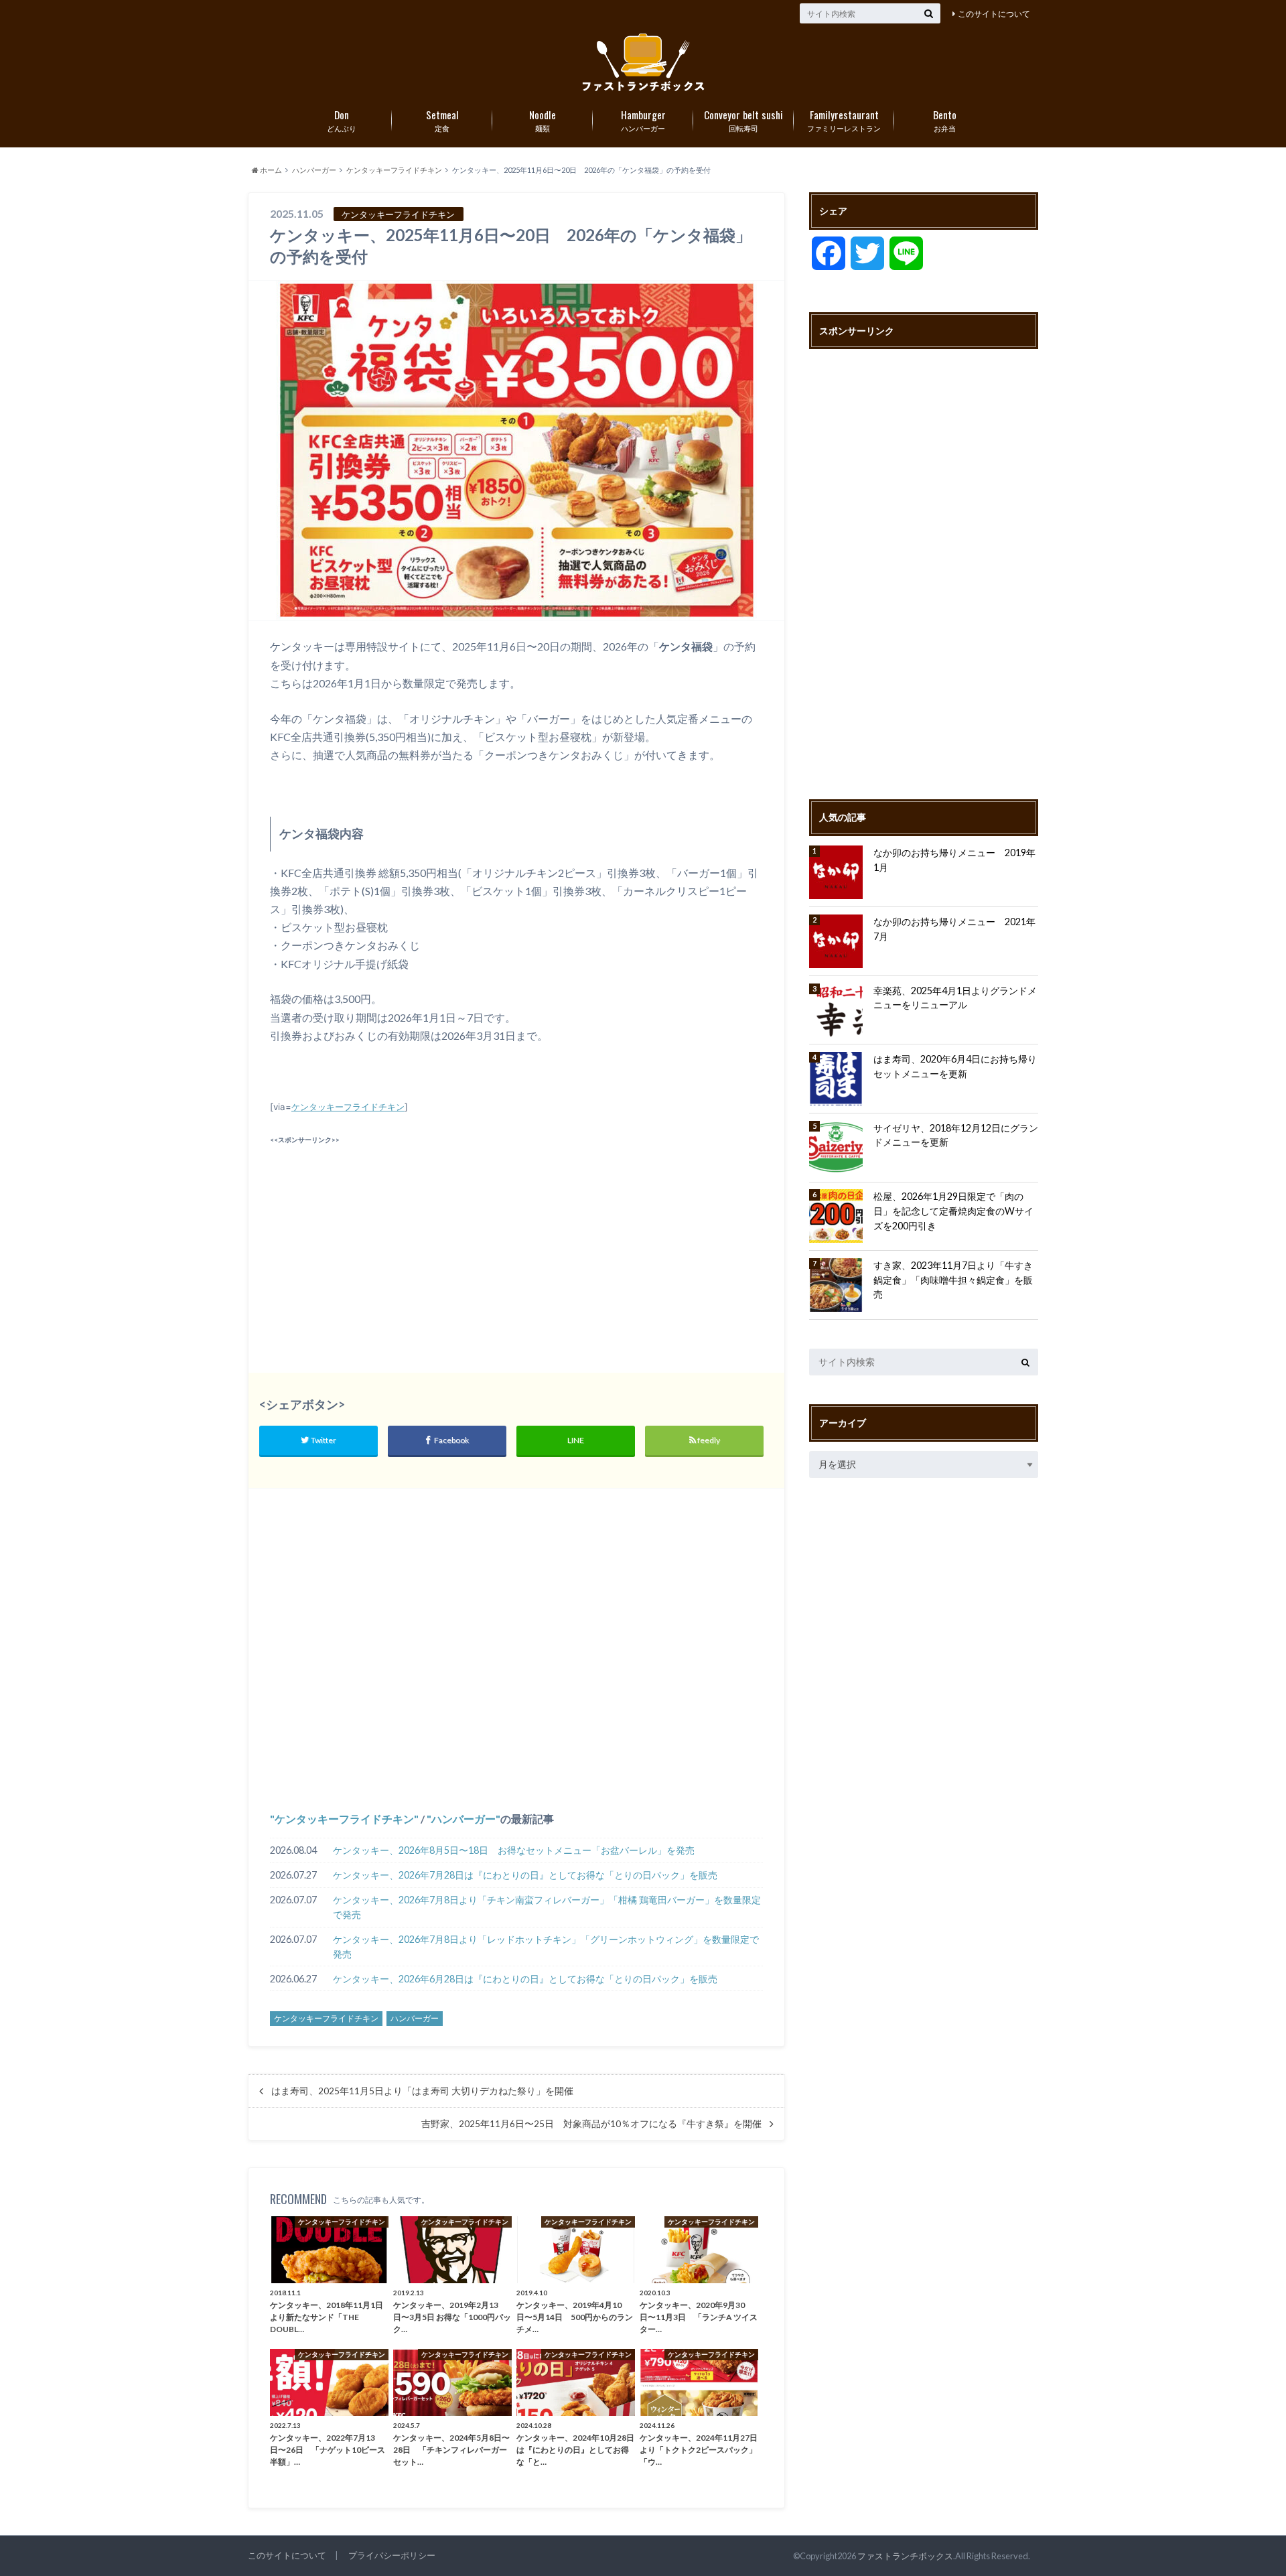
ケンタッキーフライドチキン (348, 1107)
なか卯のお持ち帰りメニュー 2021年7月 (954, 929)
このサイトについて (994, 14)
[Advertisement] (390, 1242)
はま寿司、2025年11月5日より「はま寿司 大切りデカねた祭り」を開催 (422, 2091)
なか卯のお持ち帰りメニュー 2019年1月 (954, 860)
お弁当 (945, 120)
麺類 (543, 120)
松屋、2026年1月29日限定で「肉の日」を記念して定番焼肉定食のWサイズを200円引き (953, 1211)
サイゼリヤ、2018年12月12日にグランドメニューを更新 (956, 1135)
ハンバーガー (643, 120)
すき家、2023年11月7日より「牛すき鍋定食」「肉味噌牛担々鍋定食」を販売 (953, 1280)
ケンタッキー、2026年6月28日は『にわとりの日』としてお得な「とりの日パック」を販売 (525, 1979)
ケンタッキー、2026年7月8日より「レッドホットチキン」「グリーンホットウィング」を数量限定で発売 (546, 1947)
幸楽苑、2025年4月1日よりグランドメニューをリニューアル (955, 998)
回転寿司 (743, 120)
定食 (442, 120)
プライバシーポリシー (392, 2555)
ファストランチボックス (905, 2556)
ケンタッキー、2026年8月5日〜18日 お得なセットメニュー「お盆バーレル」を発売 (514, 1850)
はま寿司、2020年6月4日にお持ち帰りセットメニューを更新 (955, 1066)
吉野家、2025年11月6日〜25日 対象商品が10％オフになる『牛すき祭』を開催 (591, 2124)
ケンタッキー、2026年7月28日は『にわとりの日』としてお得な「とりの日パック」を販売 (525, 1875)
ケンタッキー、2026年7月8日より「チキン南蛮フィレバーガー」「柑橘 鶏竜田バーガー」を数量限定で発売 (547, 1907)
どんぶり (342, 120)
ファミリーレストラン (844, 120)
